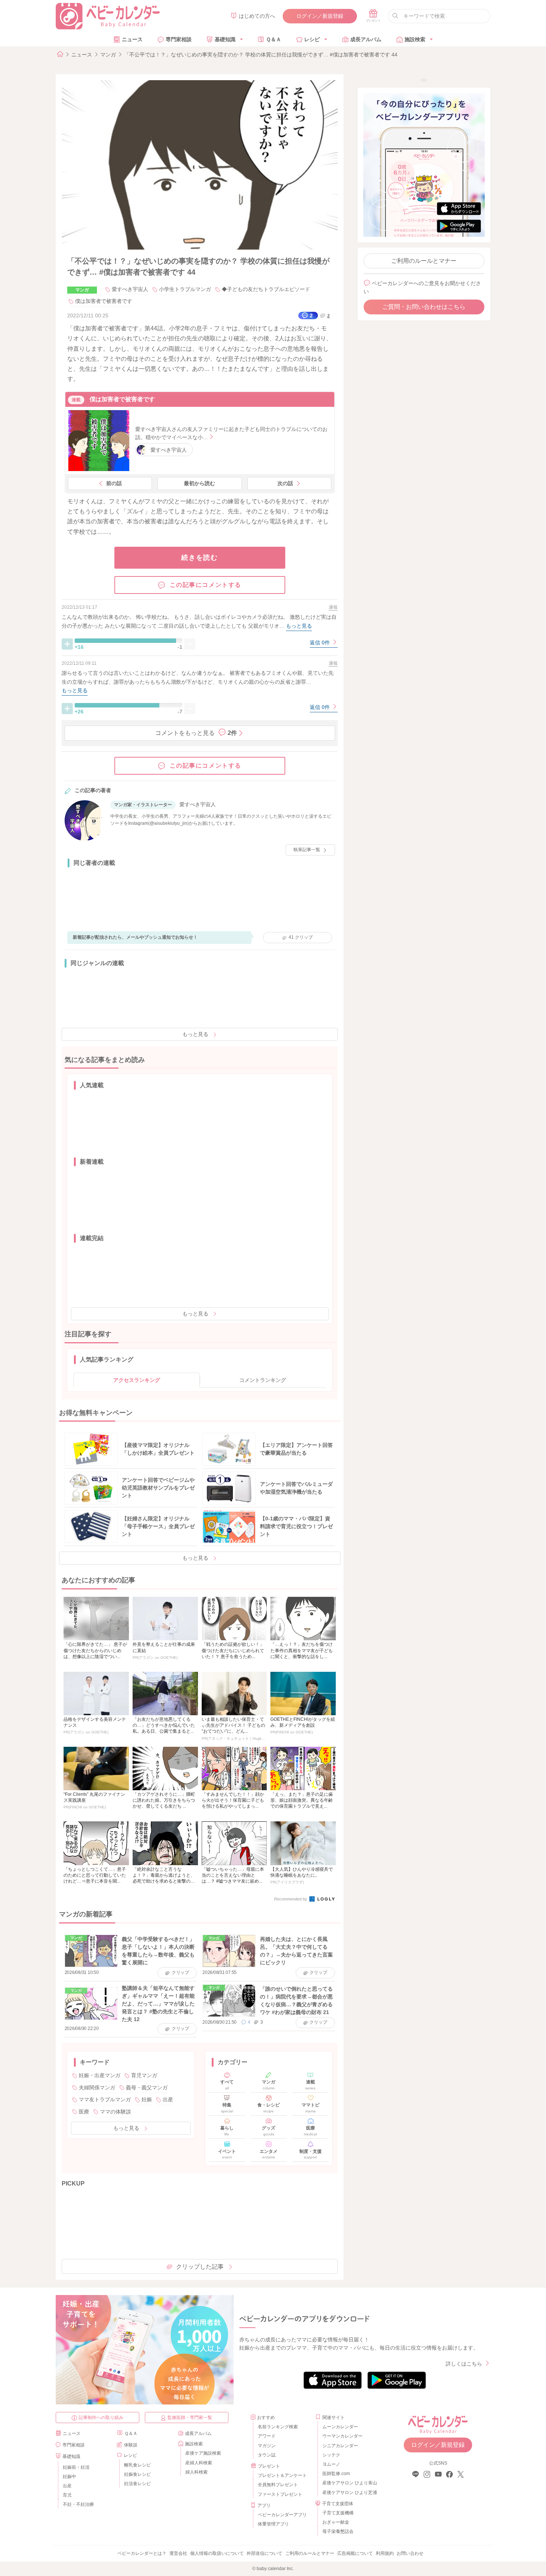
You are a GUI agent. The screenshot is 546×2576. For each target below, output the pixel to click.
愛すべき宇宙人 (169, 450)
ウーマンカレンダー (342, 2436)
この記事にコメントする (206, 585)
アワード (267, 2436)
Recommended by (291, 1899)
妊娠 (147, 2099)
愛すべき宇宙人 (130, 289)
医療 (84, 2112)
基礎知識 (225, 39)
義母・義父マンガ (147, 2088)
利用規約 (385, 2553)
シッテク (331, 2455)
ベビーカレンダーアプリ (282, 2515)
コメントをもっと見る (196, 733)
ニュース (132, 39)
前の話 (114, 483)
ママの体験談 (116, 2112)
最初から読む (199, 483)
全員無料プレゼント (278, 2485)
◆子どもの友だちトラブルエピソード (266, 289)
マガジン (267, 2446)
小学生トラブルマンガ (185, 289)
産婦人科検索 (199, 2463)
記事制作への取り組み (101, 2418)
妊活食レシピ (137, 2484)
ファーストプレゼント (280, 2494)
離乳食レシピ (137, 2465)
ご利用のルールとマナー (424, 261)
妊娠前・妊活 (76, 2467)
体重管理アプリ (273, 2524)
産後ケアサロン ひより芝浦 (349, 2492)
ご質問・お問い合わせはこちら (424, 307)
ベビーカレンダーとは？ (142, 2553)
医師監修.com (336, 2474)
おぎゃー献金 (336, 2522)
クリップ (301, 937)
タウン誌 (267, 2455)
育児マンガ (144, 2075)
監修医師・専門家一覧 (190, 2418)
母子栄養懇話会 (338, 2531)
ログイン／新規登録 (320, 16)
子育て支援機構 (338, 2513)
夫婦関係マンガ (97, 2088)
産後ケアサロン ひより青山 (349, 2483)
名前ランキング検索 (278, 2427)
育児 (67, 2495)
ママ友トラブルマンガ (105, 2099)
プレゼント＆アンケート (282, 2475)
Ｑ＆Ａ (274, 39)
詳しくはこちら (464, 2364)
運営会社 (178, 2553)
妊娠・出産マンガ (100, 2075)
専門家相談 (179, 39)
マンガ (108, 55)
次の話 (285, 483)
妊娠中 (69, 2477)
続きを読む (200, 558)
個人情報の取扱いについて (217, 2553)
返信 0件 (321, 643)
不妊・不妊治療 (78, 2504)
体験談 (131, 2445)
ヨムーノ (331, 2464)
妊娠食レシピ (137, 2474)
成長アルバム (366, 39)
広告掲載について (355, 2553)
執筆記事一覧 (307, 850)
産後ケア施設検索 (203, 2453)
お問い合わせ (410, 2553)
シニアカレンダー (340, 2446)
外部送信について (264, 2553)
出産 (168, 2099)
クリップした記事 (200, 2267)
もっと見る (195, 1034)
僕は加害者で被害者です (104, 301)
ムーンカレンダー (340, 2427)
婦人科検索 (196, 2472)
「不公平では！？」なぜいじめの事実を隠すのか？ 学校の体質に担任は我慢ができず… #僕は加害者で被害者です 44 (261, 55)
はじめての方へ (257, 16)
